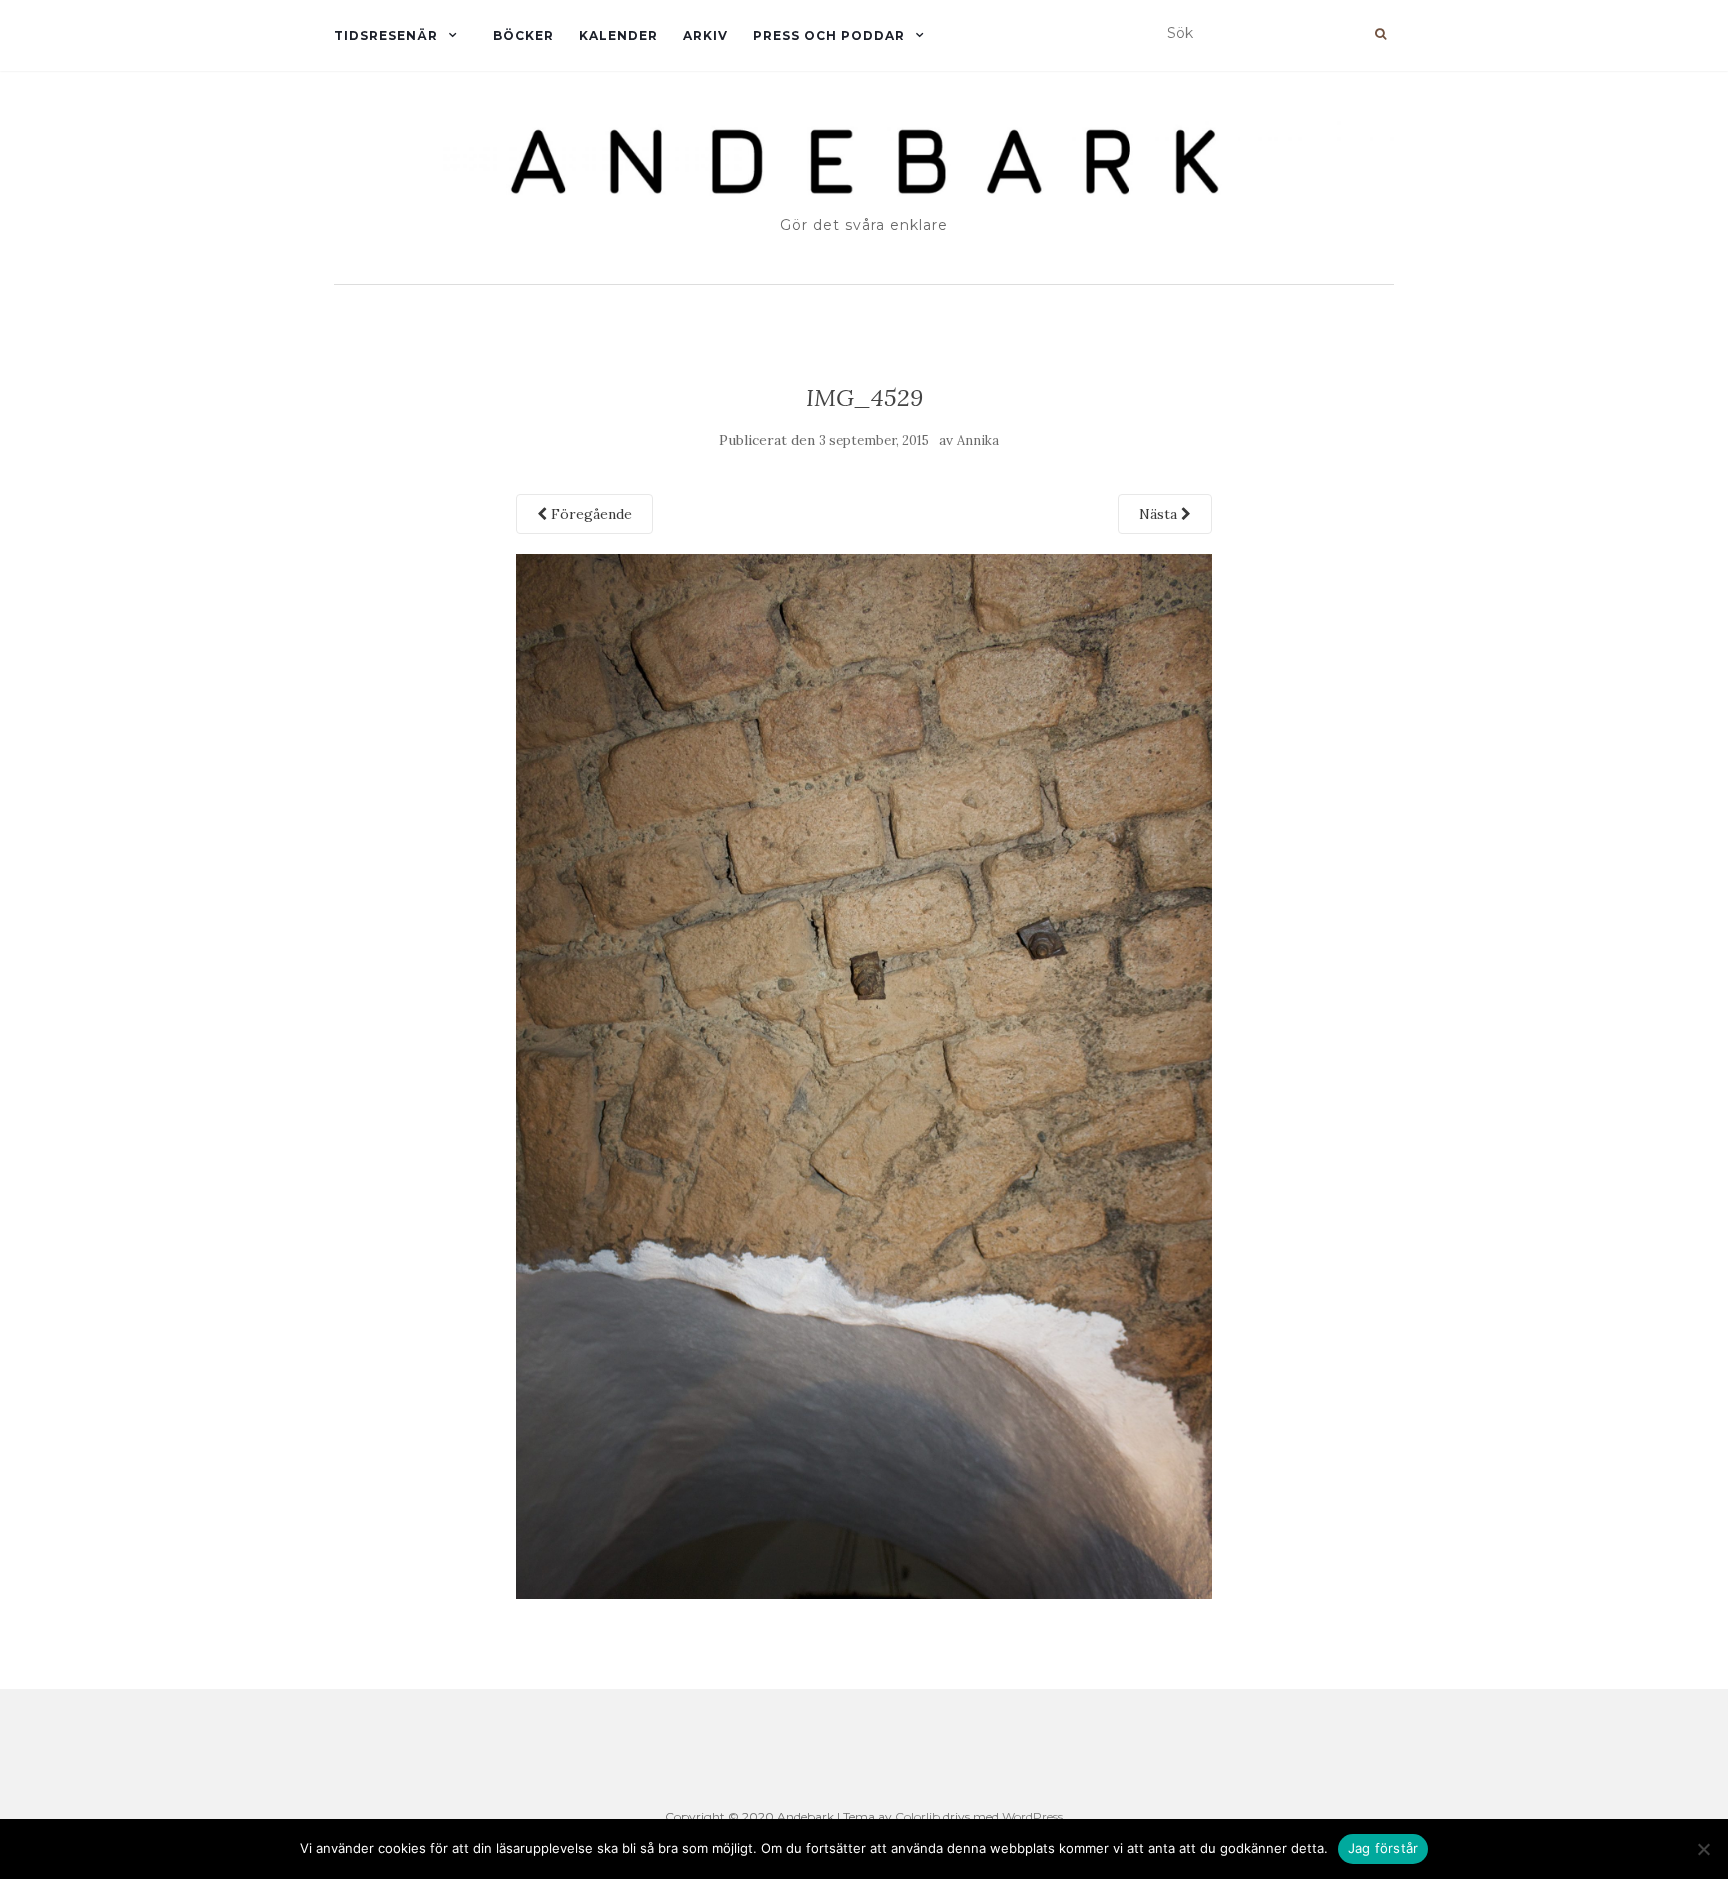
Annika (978, 440)
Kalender (618, 35)
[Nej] (1703, 1849)
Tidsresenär (386, 35)
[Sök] (1380, 34)
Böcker (523, 35)
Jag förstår (1383, 1848)
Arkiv (705, 35)
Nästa (1160, 514)
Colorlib (917, 1816)
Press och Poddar (829, 35)
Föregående (589, 514)
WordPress (1032, 1816)
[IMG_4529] (864, 1075)
